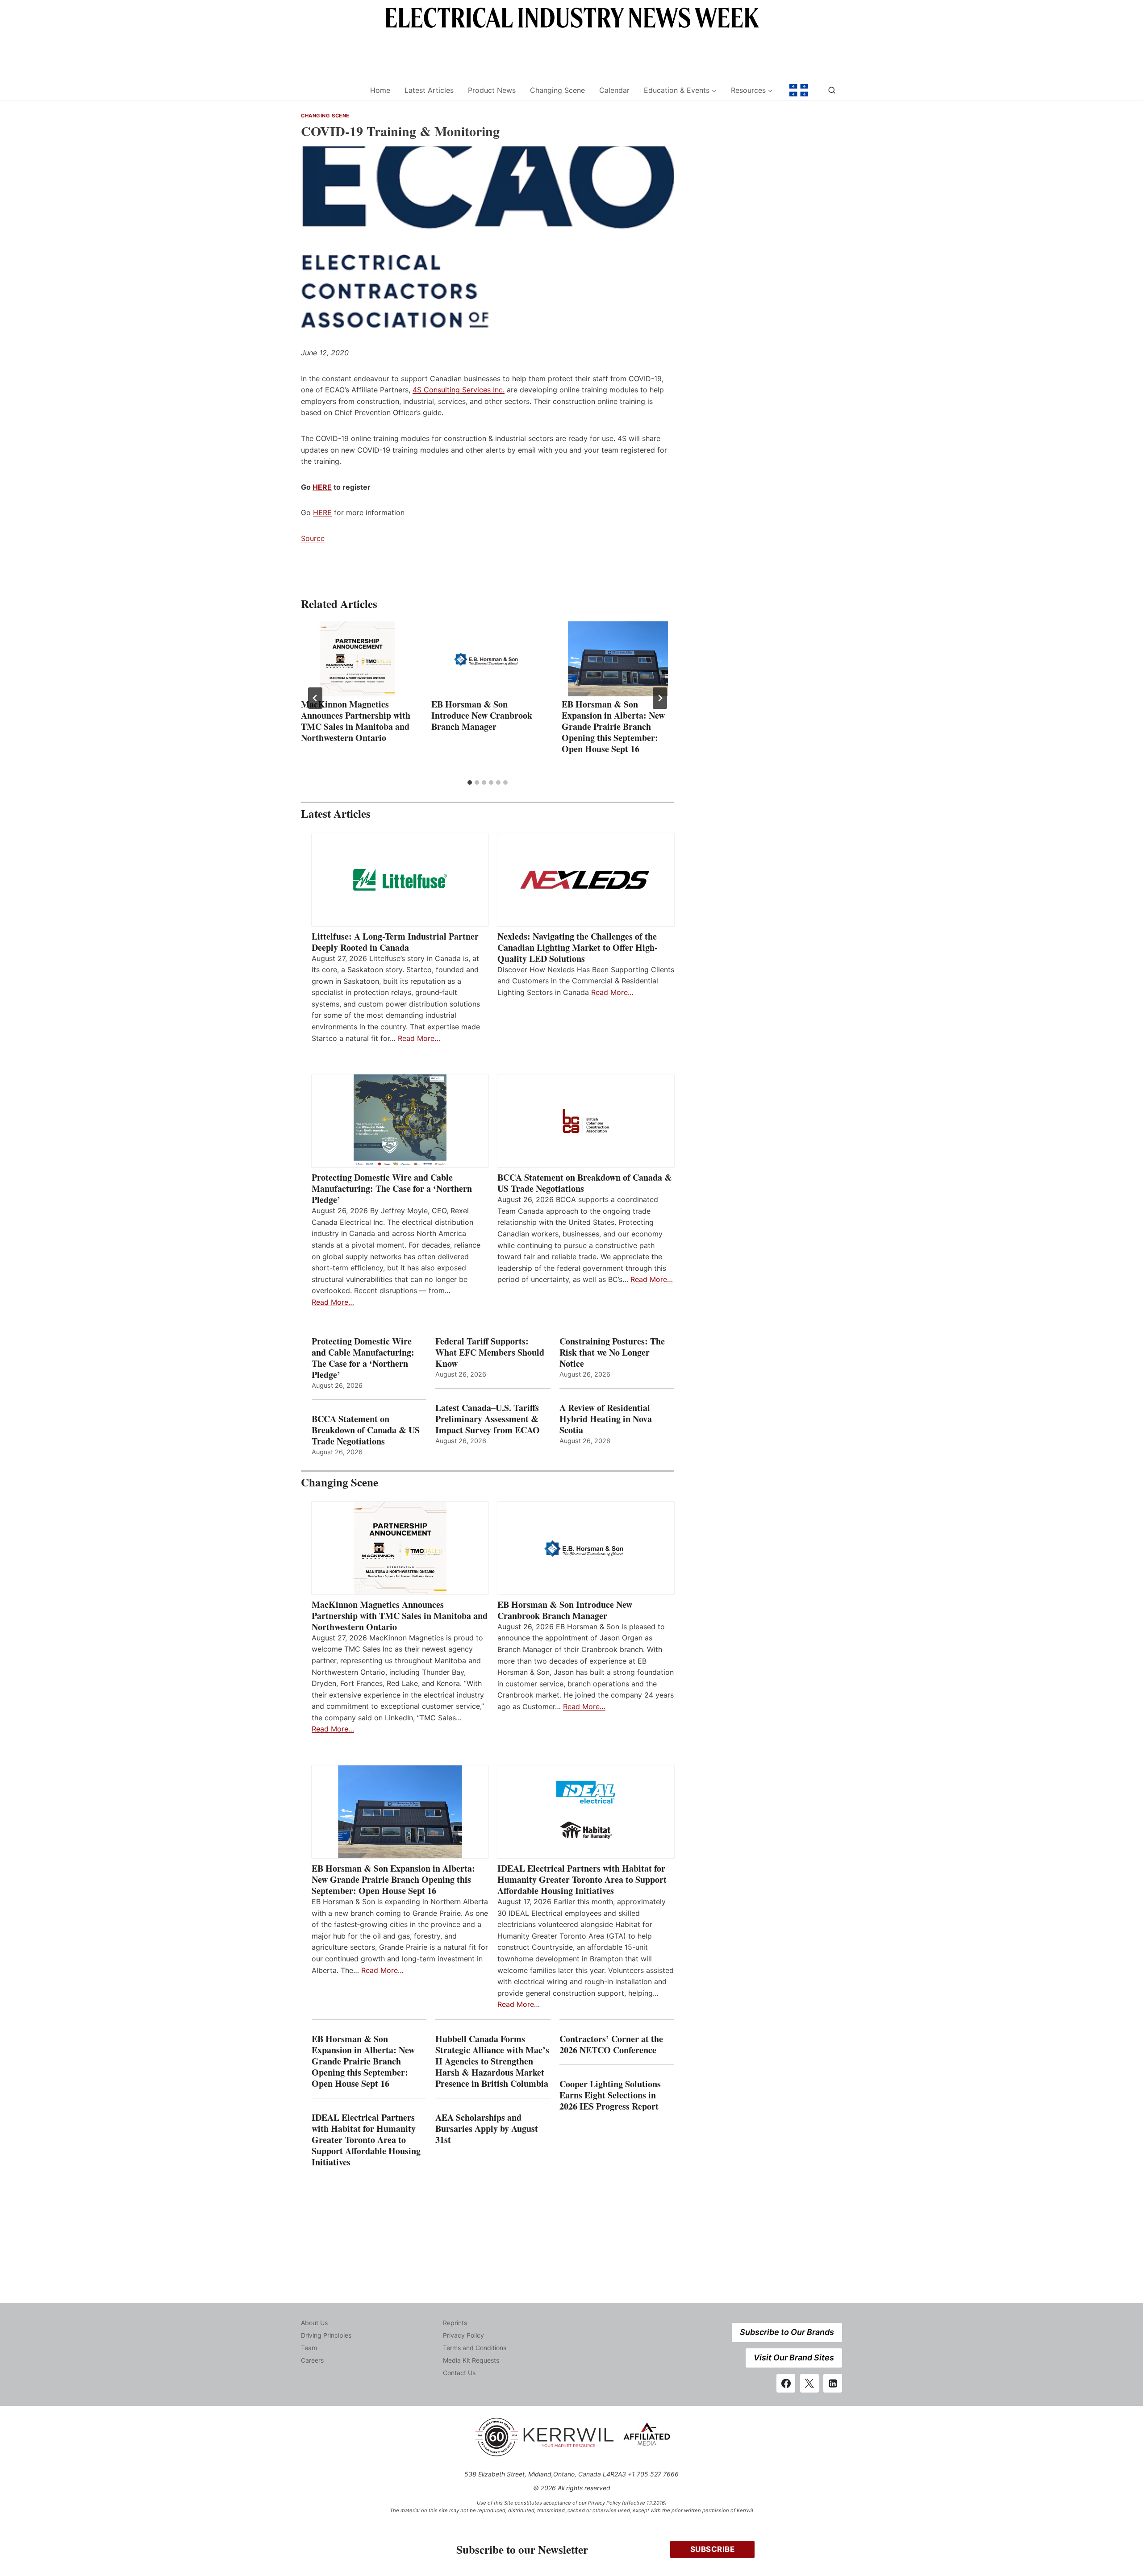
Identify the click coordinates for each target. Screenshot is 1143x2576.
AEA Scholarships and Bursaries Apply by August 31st (487, 2129)
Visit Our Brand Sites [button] (794, 2358)
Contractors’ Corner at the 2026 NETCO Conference (611, 2044)
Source (313, 538)
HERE (322, 487)
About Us (314, 2323)
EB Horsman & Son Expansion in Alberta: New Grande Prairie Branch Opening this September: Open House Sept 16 (613, 726)
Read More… (419, 1038)
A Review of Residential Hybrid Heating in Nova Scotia (606, 1419)
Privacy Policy (463, 2335)
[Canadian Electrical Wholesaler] (330, 90)
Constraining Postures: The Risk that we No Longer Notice (612, 1352)
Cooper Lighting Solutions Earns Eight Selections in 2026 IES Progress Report (611, 2095)
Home (380, 90)
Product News (492, 90)
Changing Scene (557, 90)
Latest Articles (429, 90)
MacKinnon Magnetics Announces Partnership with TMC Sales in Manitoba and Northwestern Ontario (356, 721)
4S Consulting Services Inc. (459, 390)
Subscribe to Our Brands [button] (787, 2332)
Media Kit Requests (471, 2360)
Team (309, 2348)
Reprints (455, 2323)
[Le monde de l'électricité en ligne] (799, 90)
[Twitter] (809, 2383)
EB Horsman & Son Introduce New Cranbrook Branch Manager (482, 715)
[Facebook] (786, 2383)
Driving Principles (326, 2335)
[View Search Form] (832, 90)
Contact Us (459, 2373)
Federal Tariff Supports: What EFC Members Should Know (490, 1352)
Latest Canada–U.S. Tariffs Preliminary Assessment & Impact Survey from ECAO (488, 1419)
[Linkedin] (833, 2383)
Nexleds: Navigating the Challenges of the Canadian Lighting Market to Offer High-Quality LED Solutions (578, 947)
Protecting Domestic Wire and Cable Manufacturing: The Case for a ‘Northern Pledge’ (392, 1188)
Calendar (614, 90)
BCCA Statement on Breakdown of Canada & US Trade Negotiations (585, 1183)
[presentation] (357, 659)
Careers (312, 2360)
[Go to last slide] (315, 698)
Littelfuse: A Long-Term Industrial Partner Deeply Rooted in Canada (395, 942)
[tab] (470, 782)
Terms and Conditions (475, 2348)
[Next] (660, 698)
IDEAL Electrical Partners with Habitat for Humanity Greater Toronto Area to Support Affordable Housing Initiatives (582, 1879)
